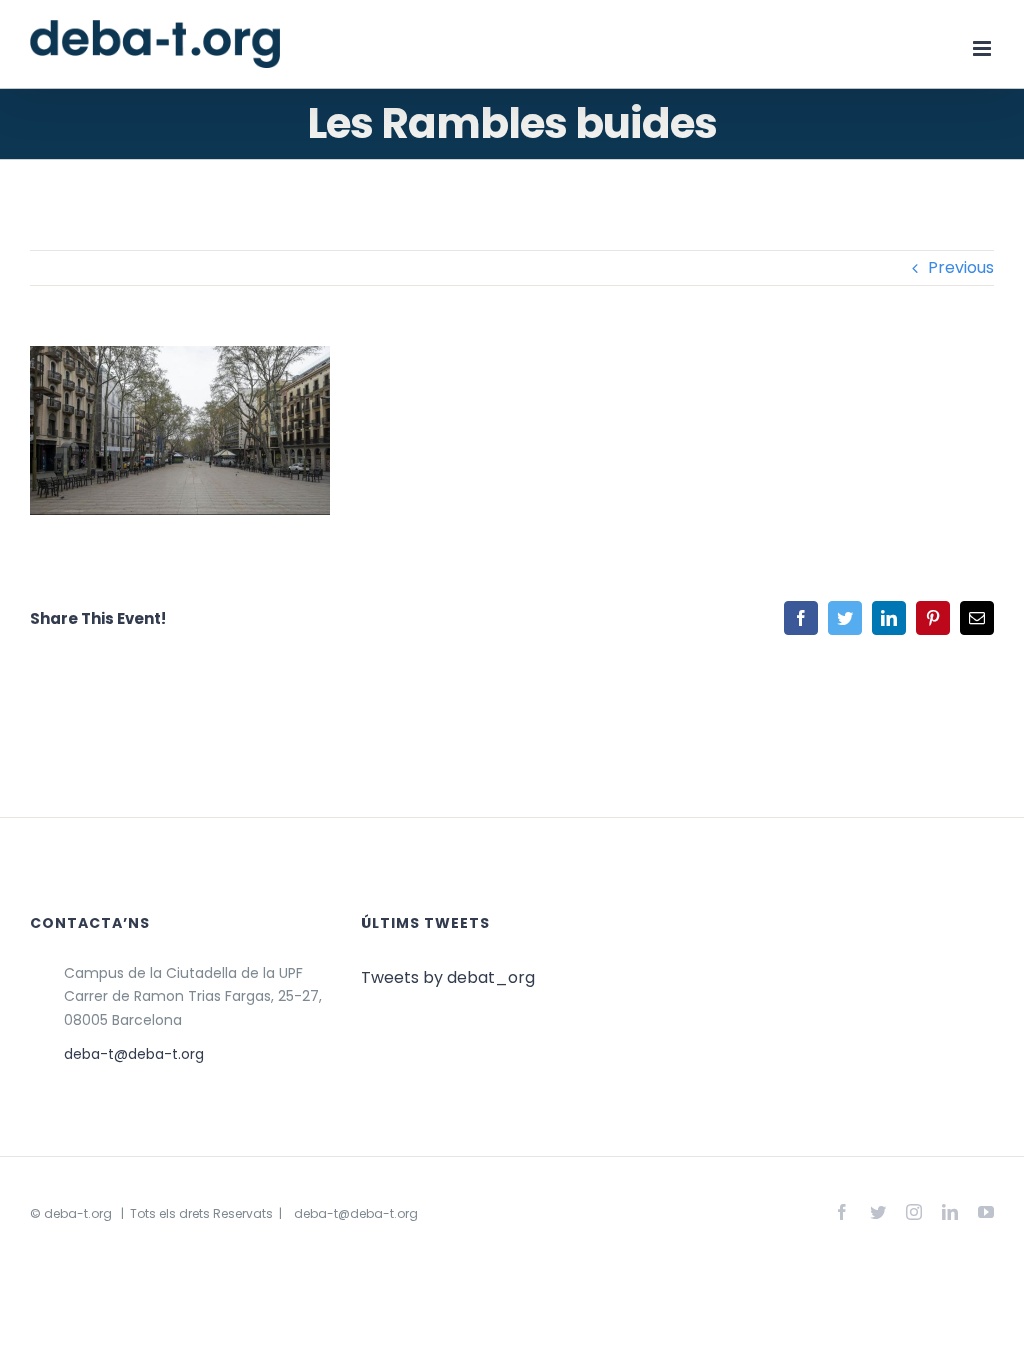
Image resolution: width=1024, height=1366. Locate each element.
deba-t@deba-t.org (134, 1054)
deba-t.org (78, 1213)
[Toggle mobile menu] (983, 48)
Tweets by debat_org (448, 977)
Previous (961, 267)
